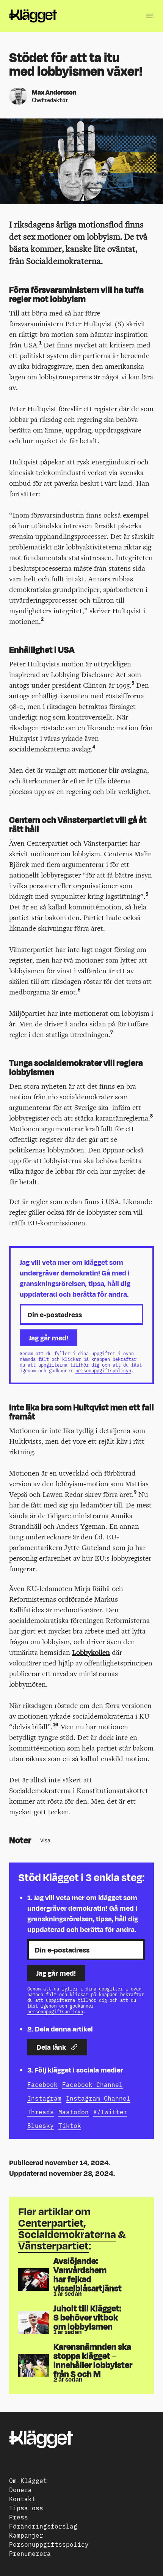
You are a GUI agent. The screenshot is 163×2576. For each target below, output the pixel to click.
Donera (20, 2489)
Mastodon (74, 2112)
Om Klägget (28, 2480)
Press (19, 2517)
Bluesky (41, 2125)
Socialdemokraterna (67, 2234)
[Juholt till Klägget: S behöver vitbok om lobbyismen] (34, 2322)
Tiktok (70, 2125)
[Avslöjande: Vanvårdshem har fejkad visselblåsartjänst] (34, 2279)
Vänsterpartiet (53, 2245)
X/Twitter (110, 2112)
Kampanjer (26, 2535)
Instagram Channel (98, 2098)
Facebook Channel (92, 2084)
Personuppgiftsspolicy (49, 2544)
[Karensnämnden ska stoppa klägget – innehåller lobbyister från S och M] (34, 2365)
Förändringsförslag (43, 2526)
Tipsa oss (26, 2508)
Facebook (42, 2084)
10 (55, 1724)
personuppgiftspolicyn (103, 1370)
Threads (41, 2112)
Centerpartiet (51, 2223)
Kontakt (22, 2499)
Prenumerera (30, 2553)
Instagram (44, 2098)
